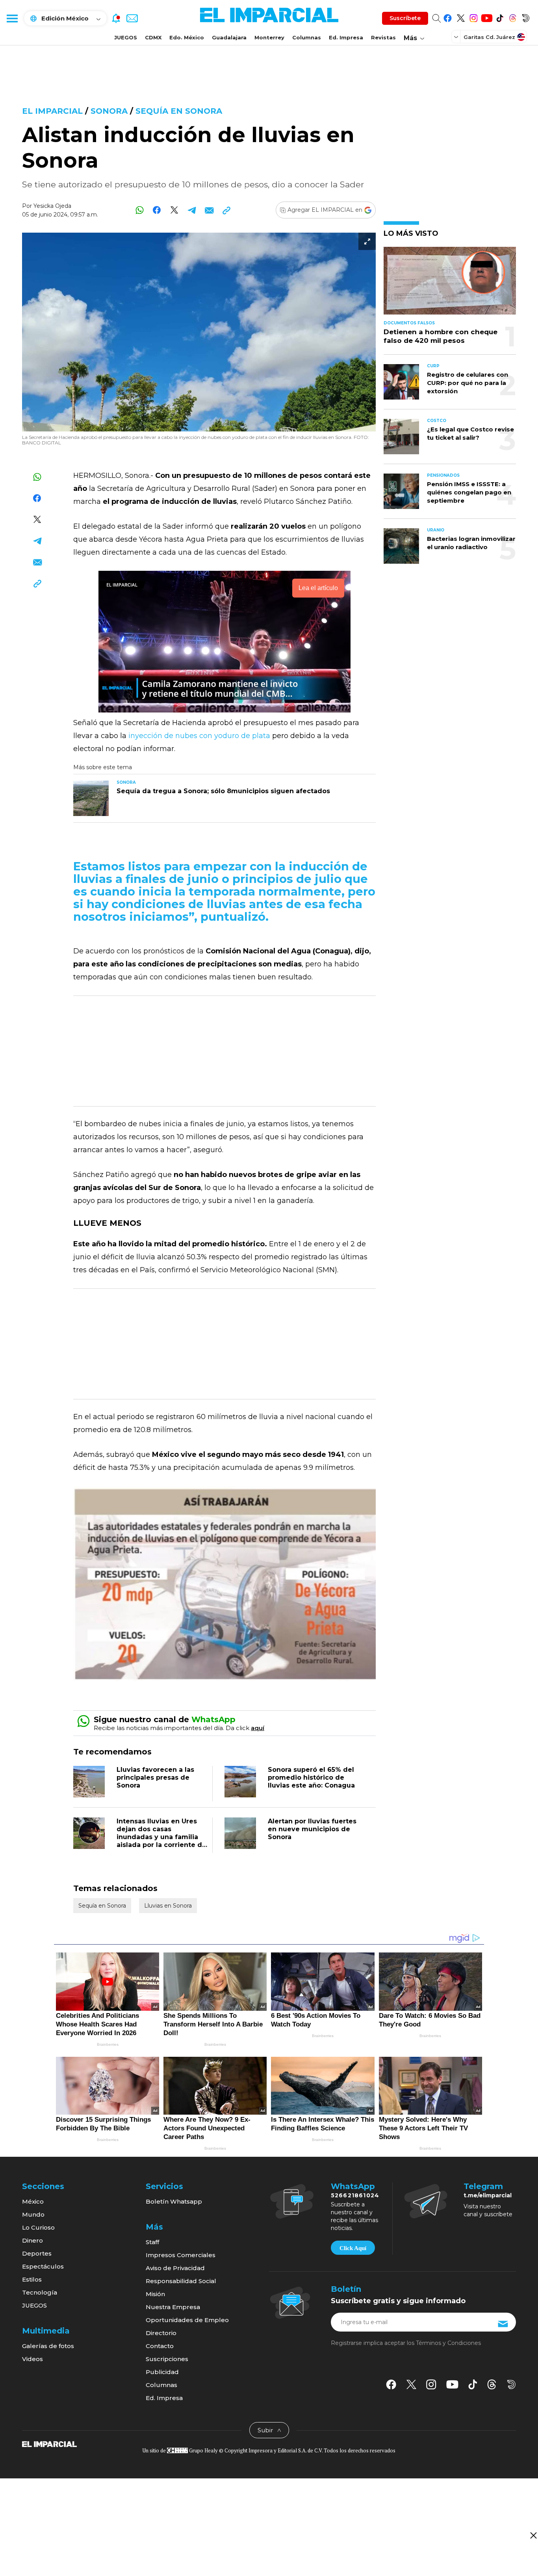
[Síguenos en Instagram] (474, 17)
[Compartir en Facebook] (157, 210)
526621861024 (355, 2195)
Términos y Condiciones (448, 2343)
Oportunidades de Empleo (187, 2320)
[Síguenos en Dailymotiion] (511, 2384)
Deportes (37, 2253)
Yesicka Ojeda (52, 206)
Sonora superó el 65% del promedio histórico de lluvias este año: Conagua (311, 1777)
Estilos (32, 2279)
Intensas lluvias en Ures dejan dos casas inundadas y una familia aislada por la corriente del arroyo (162, 1837)
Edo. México (187, 37)
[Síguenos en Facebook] (448, 17)
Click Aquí (353, 2248)
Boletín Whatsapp (174, 2201)
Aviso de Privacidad (175, 2268)
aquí (258, 1728)
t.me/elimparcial (488, 2195)
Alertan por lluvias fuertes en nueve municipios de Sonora (312, 1829)
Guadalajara (229, 37)
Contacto (160, 2346)
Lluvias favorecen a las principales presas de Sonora (155, 1777)
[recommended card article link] (91, 798)
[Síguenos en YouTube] (487, 17)
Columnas (307, 37)
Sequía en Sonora (179, 111)
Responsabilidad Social (181, 2281)
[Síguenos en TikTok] (500, 17)
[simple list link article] (450, 284)
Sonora (109, 111)
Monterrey (269, 37)
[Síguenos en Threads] (513, 17)
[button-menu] (12, 18)
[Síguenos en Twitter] (461, 17)
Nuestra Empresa (173, 2307)
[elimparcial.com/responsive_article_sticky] (533, 2535)
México (33, 2201)
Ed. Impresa (346, 37)
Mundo (33, 2214)
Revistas (383, 37)
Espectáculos (43, 2266)
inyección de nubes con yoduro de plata (198, 736)
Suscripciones (167, 2359)
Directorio (161, 2333)
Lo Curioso (38, 2227)
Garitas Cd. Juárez (489, 37)
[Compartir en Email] (209, 210)
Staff (152, 2242)
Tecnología (40, 2292)
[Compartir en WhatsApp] (140, 210)
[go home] (49, 2444)
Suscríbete (405, 18)
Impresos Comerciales (181, 2255)
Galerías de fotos (48, 2346)
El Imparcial (52, 111)
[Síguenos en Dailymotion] (526, 17)
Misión (155, 2294)
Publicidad (162, 2372)
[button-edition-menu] (457, 37)
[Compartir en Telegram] (192, 210)
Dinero (32, 2240)
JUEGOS (126, 37)
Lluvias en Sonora (168, 1906)
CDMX (153, 37)
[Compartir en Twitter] (174, 210)
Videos (32, 2359)
